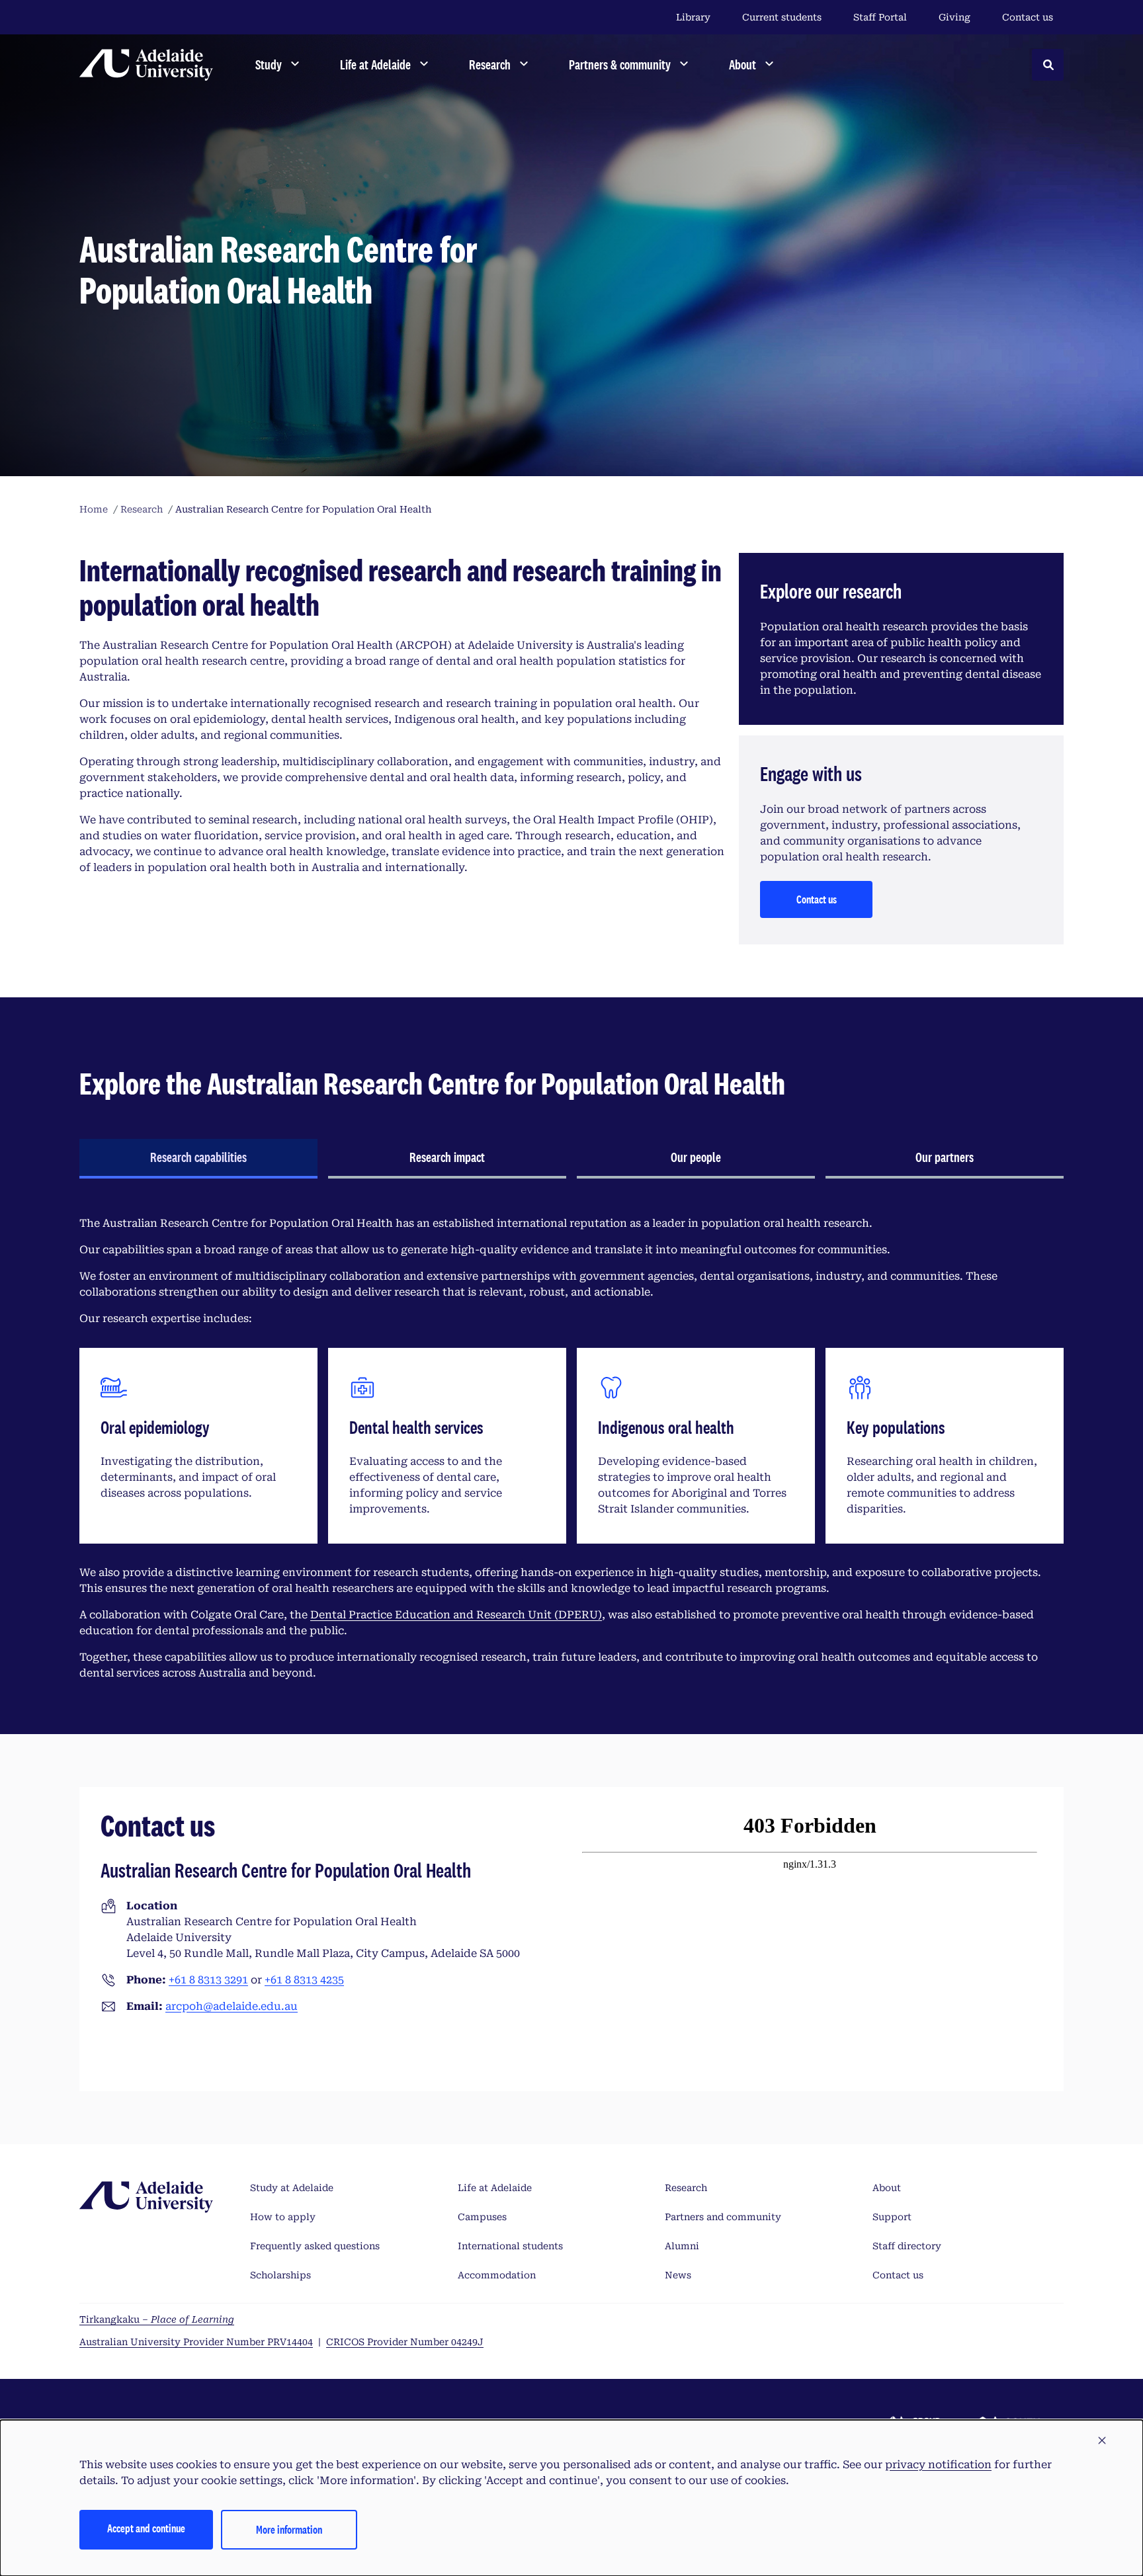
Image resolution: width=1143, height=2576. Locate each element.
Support (892, 2217)
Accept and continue (146, 2528)
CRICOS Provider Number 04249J (405, 2342)
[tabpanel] (571, 1448)
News (678, 2275)
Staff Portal (880, 17)
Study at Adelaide (292, 2188)
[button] (1102, 2441)
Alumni (682, 2246)
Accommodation (497, 2275)
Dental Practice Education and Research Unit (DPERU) (456, 1615)
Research (686, 2188)
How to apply (283, 2217)
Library (693, 17)
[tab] (198, 1159)
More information (289, 2529)
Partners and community (723, 2217)
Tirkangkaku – (157, 2319)
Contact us (1028, 17)
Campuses (482, 2217)
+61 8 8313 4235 (304, 1980)
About (887, 2188)
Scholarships (280, 2275)
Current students (782, 17)
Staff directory (907, 2246)
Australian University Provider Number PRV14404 (196, 2342)
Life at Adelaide (495, 2188)
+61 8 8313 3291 (208, 1980)
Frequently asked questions (315, 2246)
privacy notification (938, 2465)
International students (510, 2246)
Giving (954, 17)
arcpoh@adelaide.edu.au (232, 2006)
